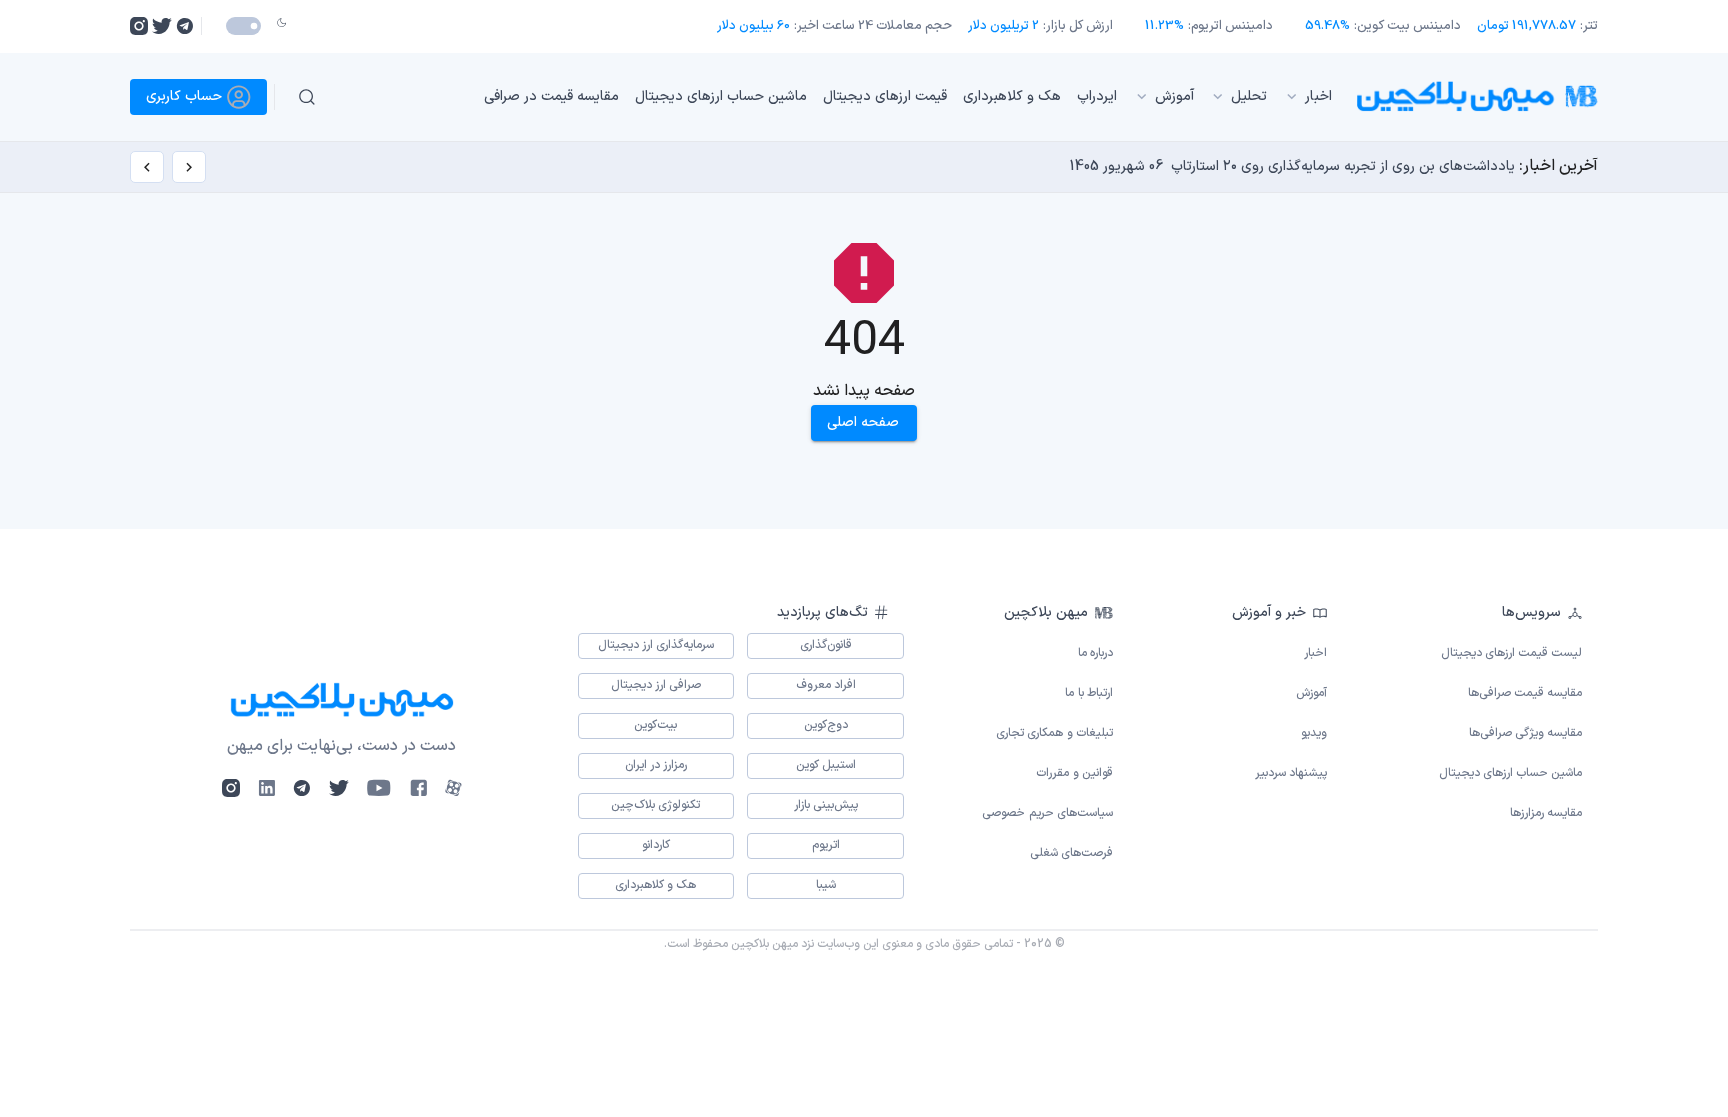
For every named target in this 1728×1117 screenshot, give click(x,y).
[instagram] (139, 26)
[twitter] (162, 26)
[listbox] (843, 97)
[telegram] (184, 26)
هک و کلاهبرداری (1012, 96)
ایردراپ (1097, 96)
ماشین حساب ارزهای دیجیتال (721, 96)
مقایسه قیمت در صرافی (551, 96)
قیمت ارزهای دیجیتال (885, 96)
